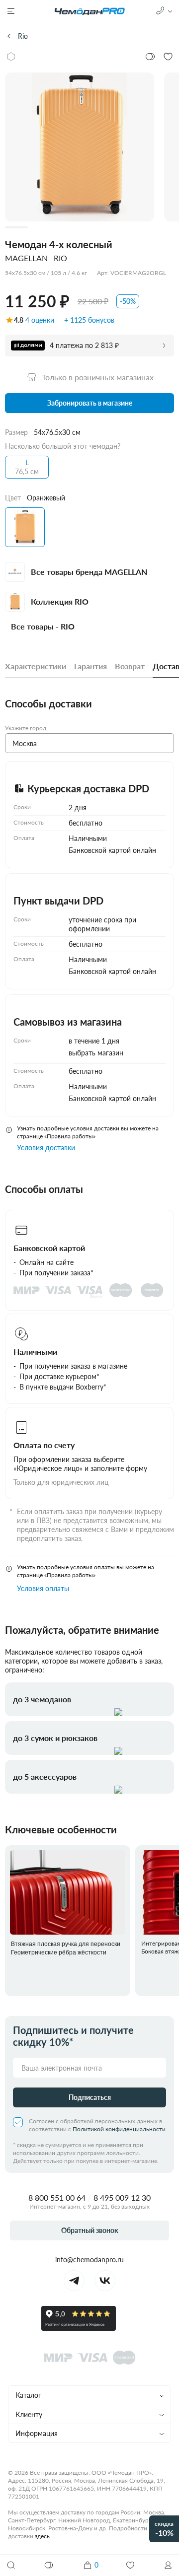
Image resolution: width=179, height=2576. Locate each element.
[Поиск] (11, 2565)
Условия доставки (46, 1148)
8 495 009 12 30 (122, 2197)
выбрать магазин (96, 1053)
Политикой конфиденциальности (119, 2129)
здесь (42, 2536)
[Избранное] (130, 2565)
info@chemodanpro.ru (89, 2260)
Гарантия (90, 666)
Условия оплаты (43, 1588)
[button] (168, 2565)
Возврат (130, 666)
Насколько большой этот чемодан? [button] (63, 446)
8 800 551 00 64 (57, 2197)
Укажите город (26, 728)
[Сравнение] (49, 2565)
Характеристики (36, 666)
